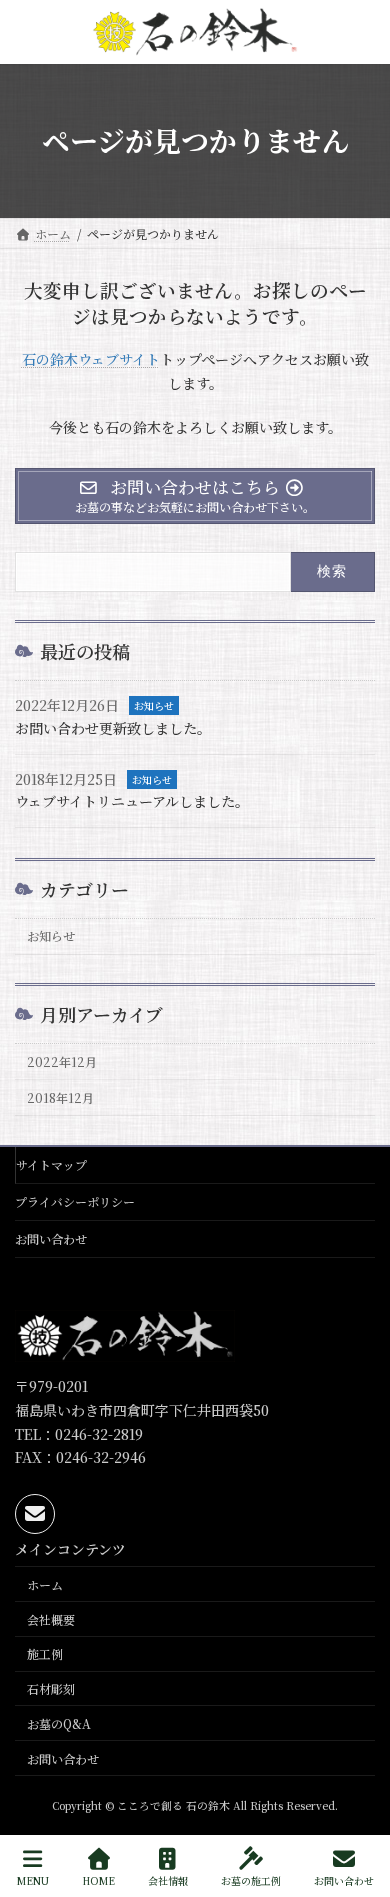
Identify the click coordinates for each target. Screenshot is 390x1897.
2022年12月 (62, 1062)
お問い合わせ (51, 1238)
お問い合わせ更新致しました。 (113, 728)
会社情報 (168, 1880)
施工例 (45, 1653)
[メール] (35, 1513)
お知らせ (154, 705)
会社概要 (51, 1618)
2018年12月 (60, 1098)
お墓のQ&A (59, 1722)
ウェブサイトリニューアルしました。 (132, 801)
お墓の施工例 (251, 1880)
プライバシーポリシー (75, 1201)
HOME (98, 1880)
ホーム (45, 1583)
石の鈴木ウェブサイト (91, 359)
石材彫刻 (51, 1688)
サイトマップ (51, 1164)
